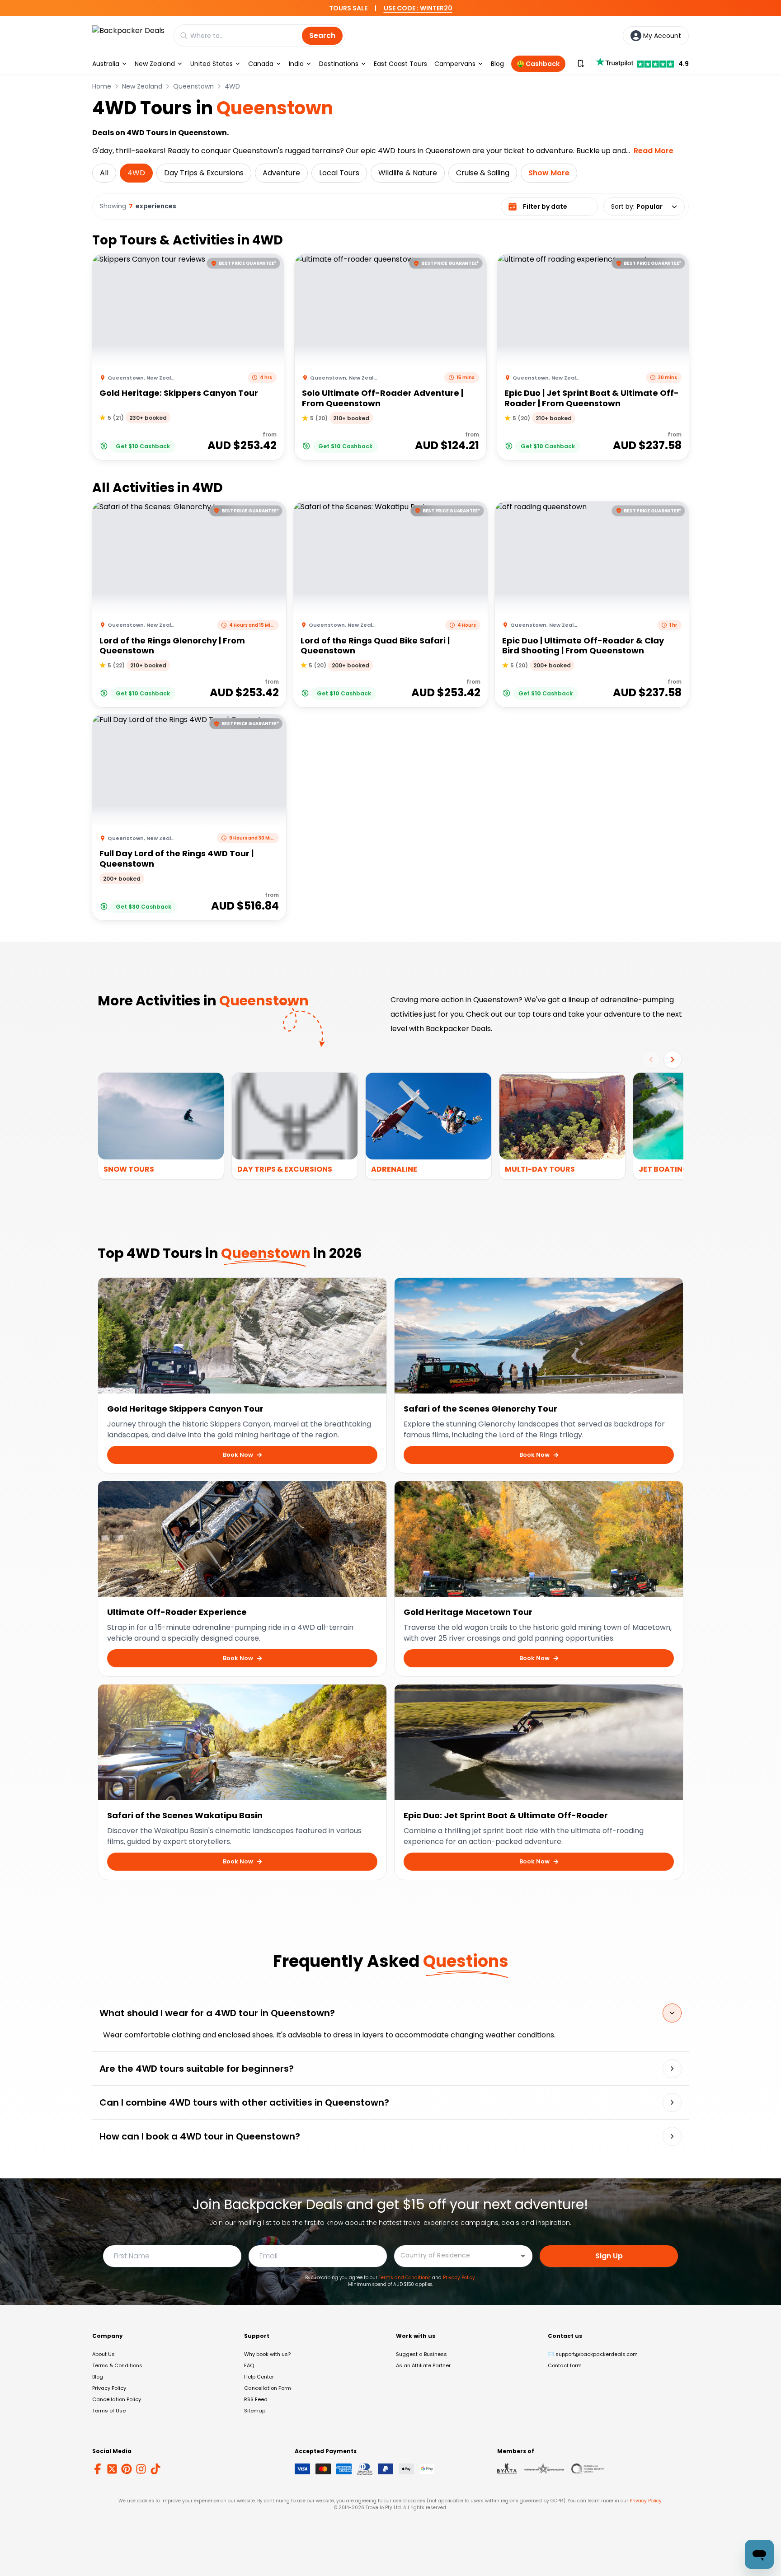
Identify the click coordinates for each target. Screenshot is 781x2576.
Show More (549, 173)
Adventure (281, 173)
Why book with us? (267, 2354)
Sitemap (255, 2411)
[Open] (523, 2256)
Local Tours (339, 173)
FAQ (249, 2365)
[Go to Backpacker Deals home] (128, 35)
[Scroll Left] (651, 1060)
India (296, 64)
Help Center (259, 2377)
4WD (232, 86)
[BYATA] (507, 2469)
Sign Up (609, 2256)
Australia (106, 64)
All (104, 173)
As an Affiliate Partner (423, 2365)
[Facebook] (98, 2469)
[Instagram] (141, 2469)
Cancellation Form (268, 2388)
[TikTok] (155, 2469)
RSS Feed (256, 2399)
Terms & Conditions (117, 2365)
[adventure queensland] (544, 2469)
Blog (497, 64)
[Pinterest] (127, 2469)
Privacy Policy (459, 2278)
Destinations (339, 64)
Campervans (455, 64)
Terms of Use (109, 2411)
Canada (261, 64)
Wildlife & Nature (408, 173)
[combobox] (456, 2255)
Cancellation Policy (117, 2399)
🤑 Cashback (538, 64)
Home (102, 86)
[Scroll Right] (673, 1060)
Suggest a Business (421, 2354)
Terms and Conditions (405, 2278)
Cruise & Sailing (483, 173)
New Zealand (155, 64)
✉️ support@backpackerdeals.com (593, 2354)
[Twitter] (112, 2469)
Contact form (565, 2365)
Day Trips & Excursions (204, 173)
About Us (104, 2354)
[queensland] (588, 2469)
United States (212, 64)
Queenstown (193, 86)
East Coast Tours (400, 64)
